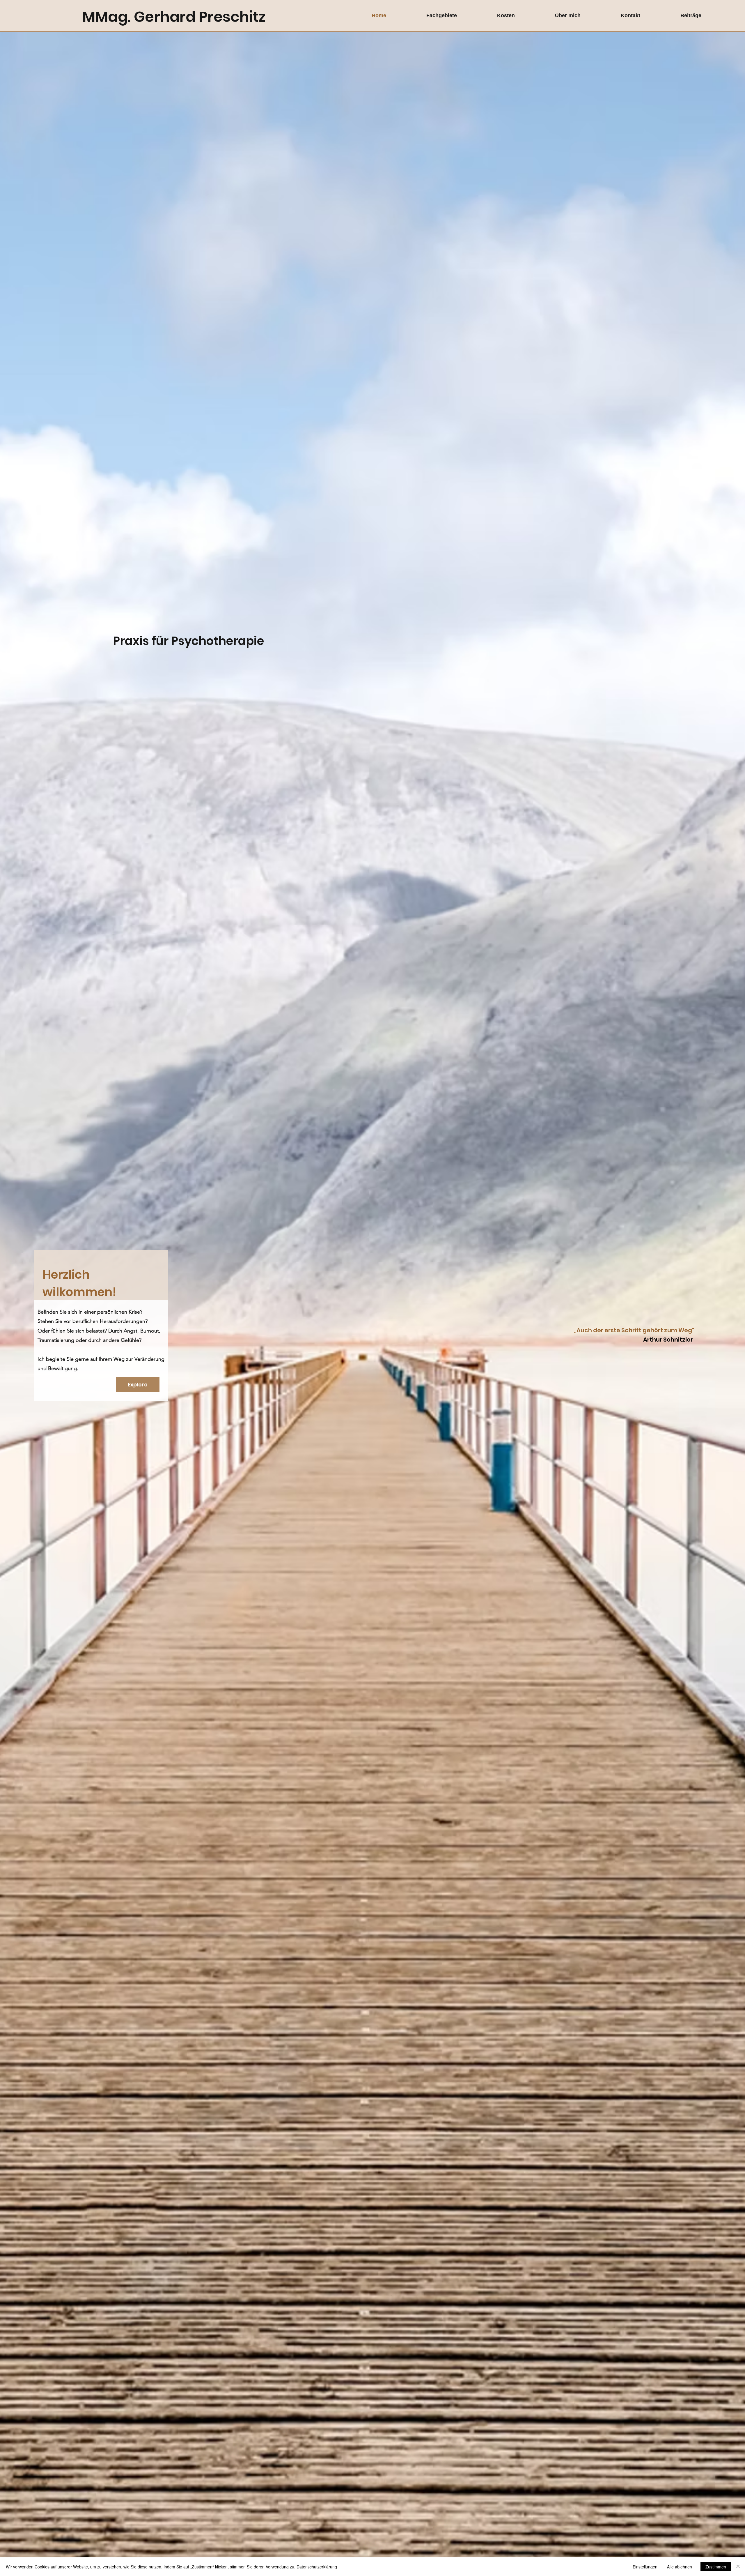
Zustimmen (716, 2567)
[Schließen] (738, 2567)
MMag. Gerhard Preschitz (174, 17)
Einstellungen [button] (645, 2567)
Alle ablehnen (680, 2567)
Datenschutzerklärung (317, 2567)
